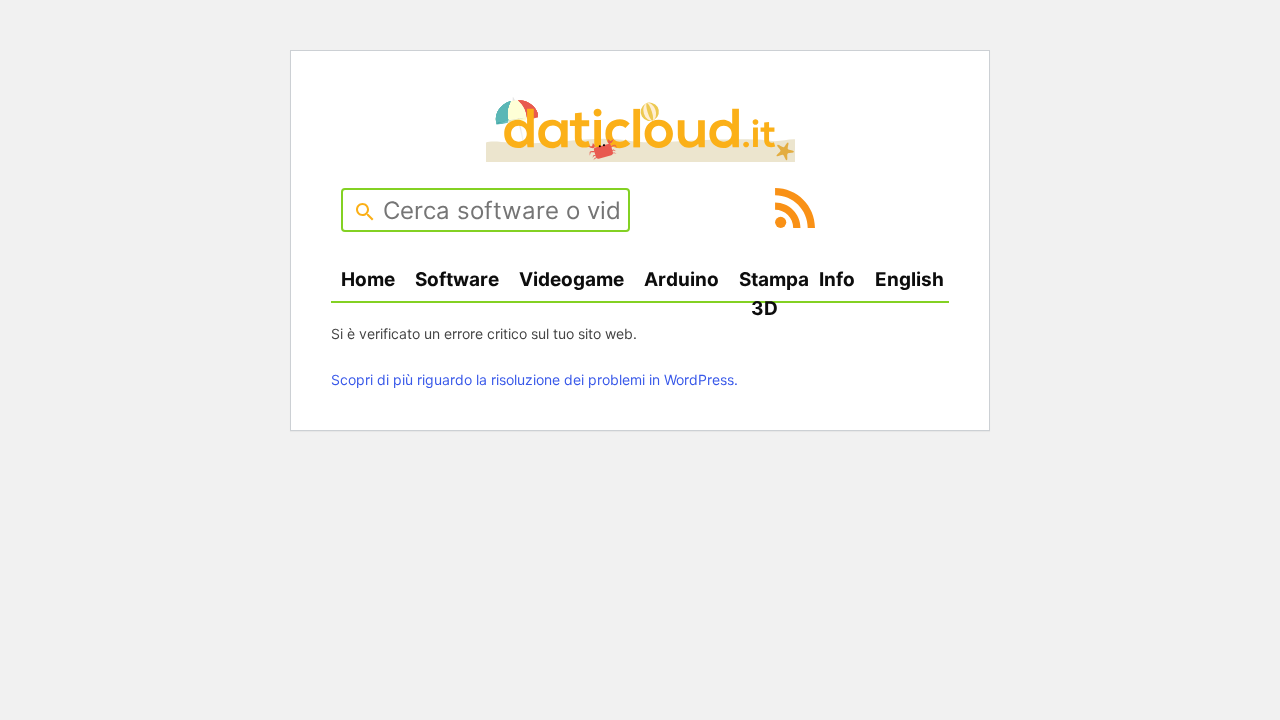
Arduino (681, 279)
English (909, 279)
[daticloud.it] (640, 155)
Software (457, 279)
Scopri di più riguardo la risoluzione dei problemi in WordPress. (534, 379)
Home (368, 279)
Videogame (571, 279)
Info (837, 279)
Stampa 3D (774, 294)
